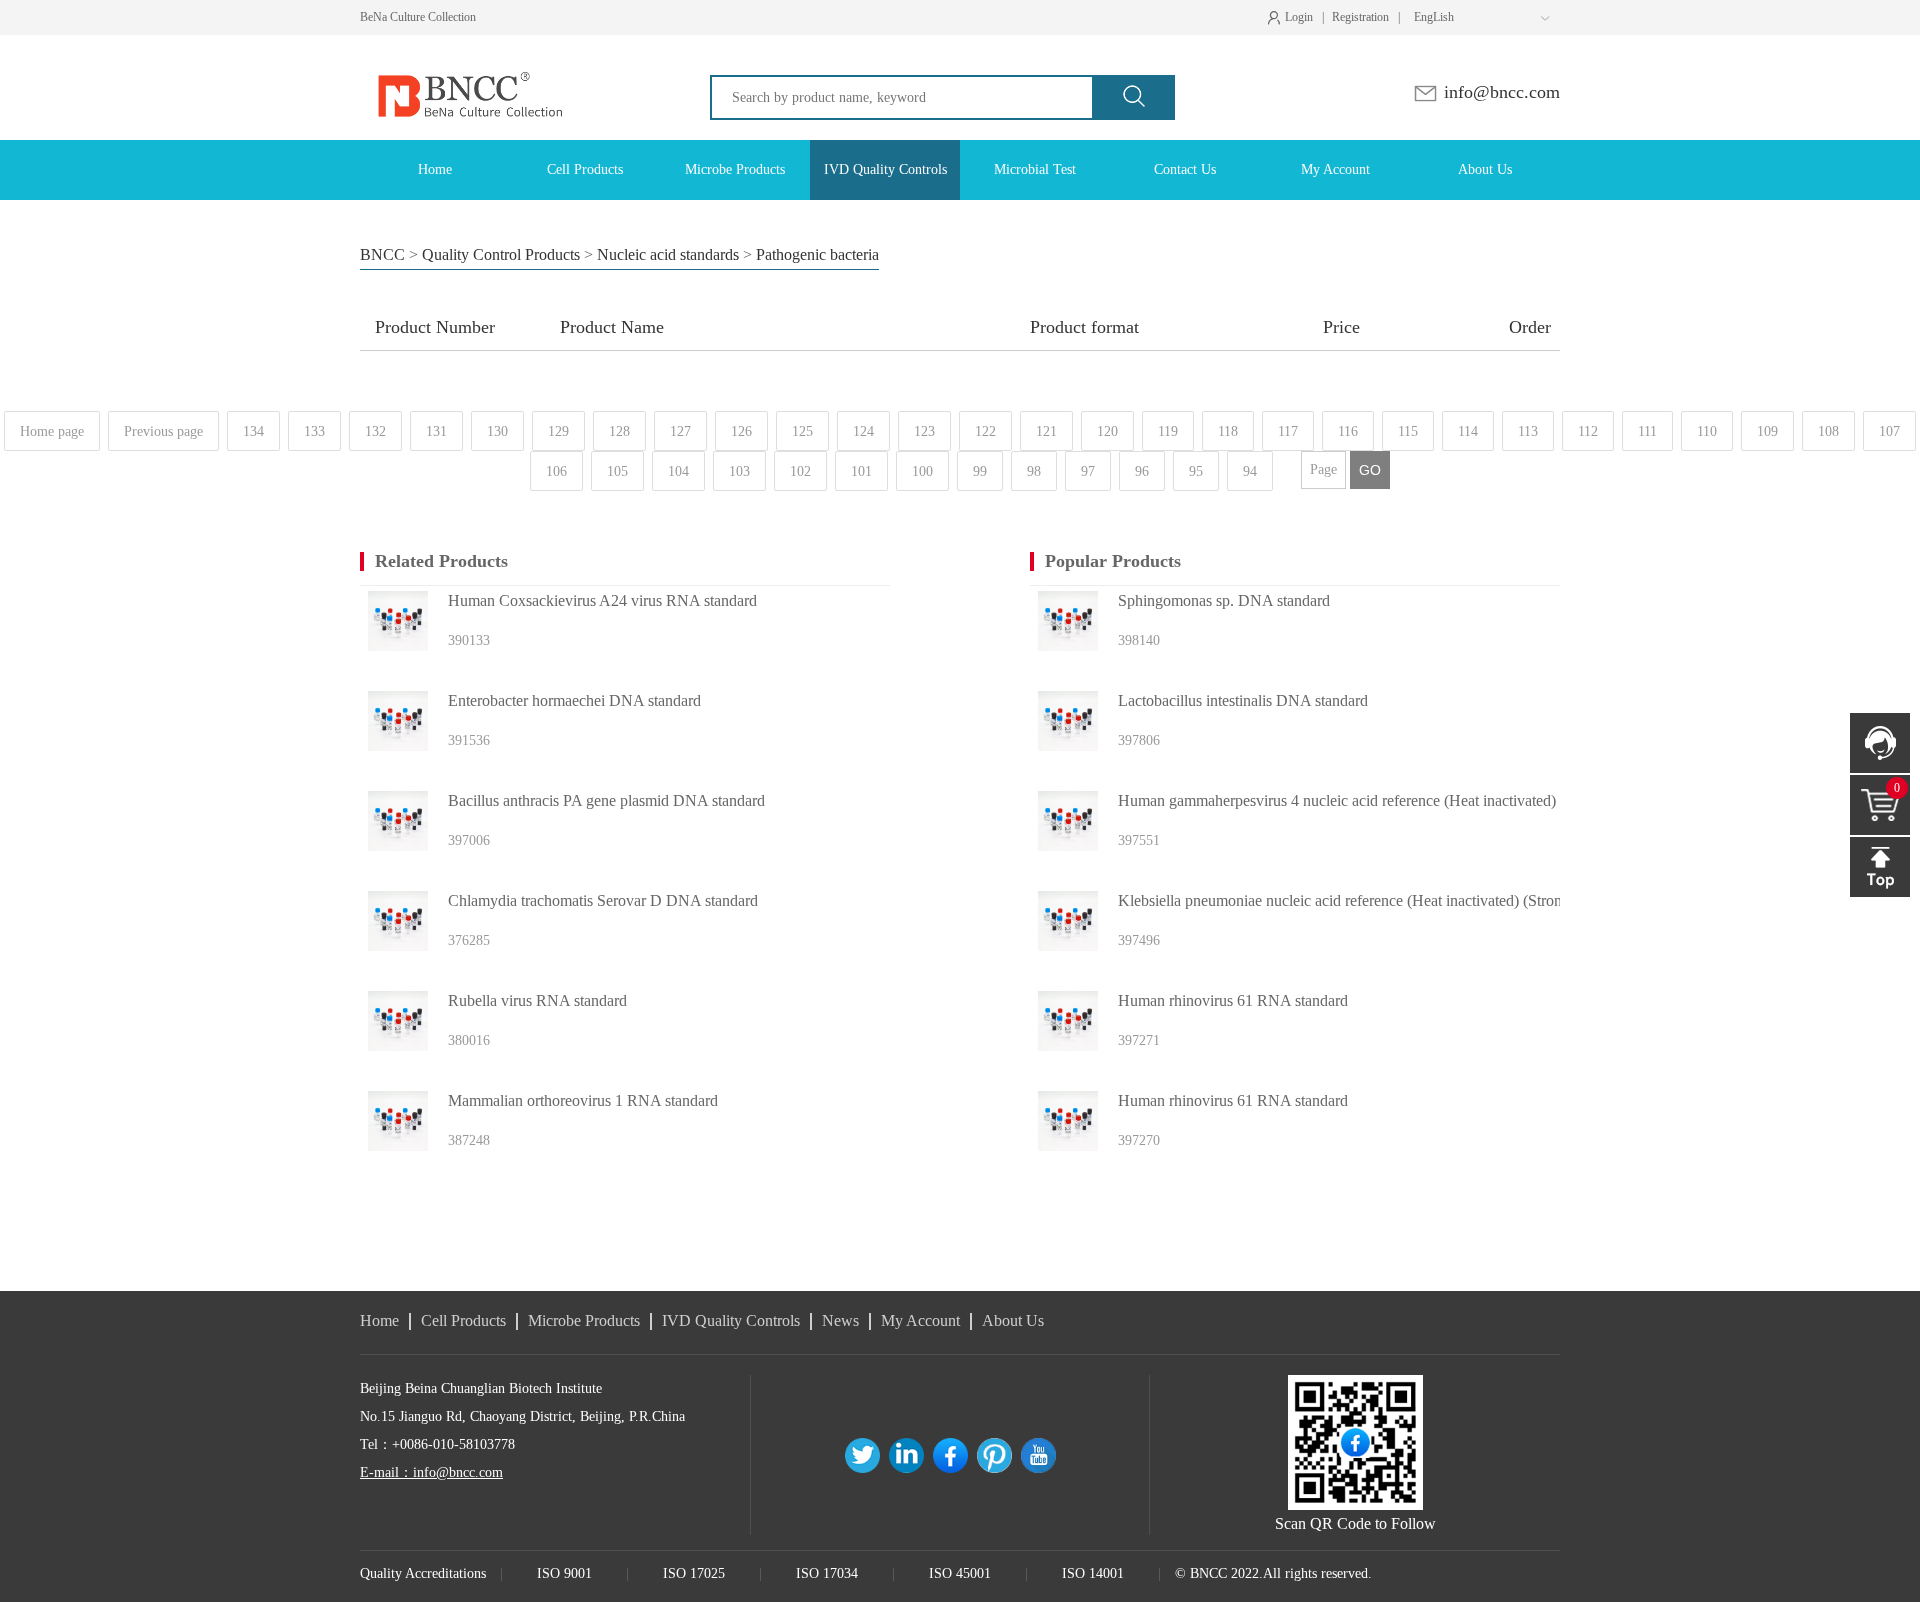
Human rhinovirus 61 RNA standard (1233, 1000)
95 (1196, 471)
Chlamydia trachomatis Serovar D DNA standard (603, 900)
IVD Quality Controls (731, 1320)
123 (924, 431)
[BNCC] (468, 52)
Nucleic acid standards (668, 254)
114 (1468, 431)
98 (1034, 471)
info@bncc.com (1499, 92)
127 (680, 431)
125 (802, 431)
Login (1295, 18)
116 (1348, 431)
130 (497, 431)
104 (678, 471)
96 (1142, 471)
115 (1408, 431)
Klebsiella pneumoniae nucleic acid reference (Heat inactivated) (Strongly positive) (1379, 900)
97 (1088, 471)
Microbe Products (584, 1320)
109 (1767, 431)
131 (436, 431)
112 (1588, 431)
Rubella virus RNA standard (537, 1000)
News (840, 1320)
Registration (1360, 17)
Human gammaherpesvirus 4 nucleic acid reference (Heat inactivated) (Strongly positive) (1383, 800)
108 (1828, 431)
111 (1647, 431)
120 (1107, 431)
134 (253, 431)
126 (741, 431)
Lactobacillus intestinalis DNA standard (1243, 700)
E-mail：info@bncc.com (431, 1472)
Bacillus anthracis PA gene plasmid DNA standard (606, 800)
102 (800, 471)
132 (375, 431)
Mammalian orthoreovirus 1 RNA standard (583, 1100)
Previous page (163, 431)
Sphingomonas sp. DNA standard (1224, 600)
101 (861, 471)
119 (1168, 431)
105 (617, 471)
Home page (52, 431)
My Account (920, 1320)
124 (863, 431)
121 (1046, 431)
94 (1250, 471)
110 (1707, 431)
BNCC (382, 254)
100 (922, 471)
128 (619, 431)
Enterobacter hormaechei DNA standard (574, 700)
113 (1528, 431)
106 (556, 471)
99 (980, 471)
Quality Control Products (501, 254)
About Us (1013, 1320)
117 (1288, 431)
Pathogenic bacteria (817, 254)
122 (985, 431)
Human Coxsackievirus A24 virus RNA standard (602, 600)
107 (1889, 431)
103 (739, 471)
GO (1370, 470)
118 (1228, 431)
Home (379, 1320)
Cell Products (463, 1320)
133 (314, 431)
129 (558, 431)
